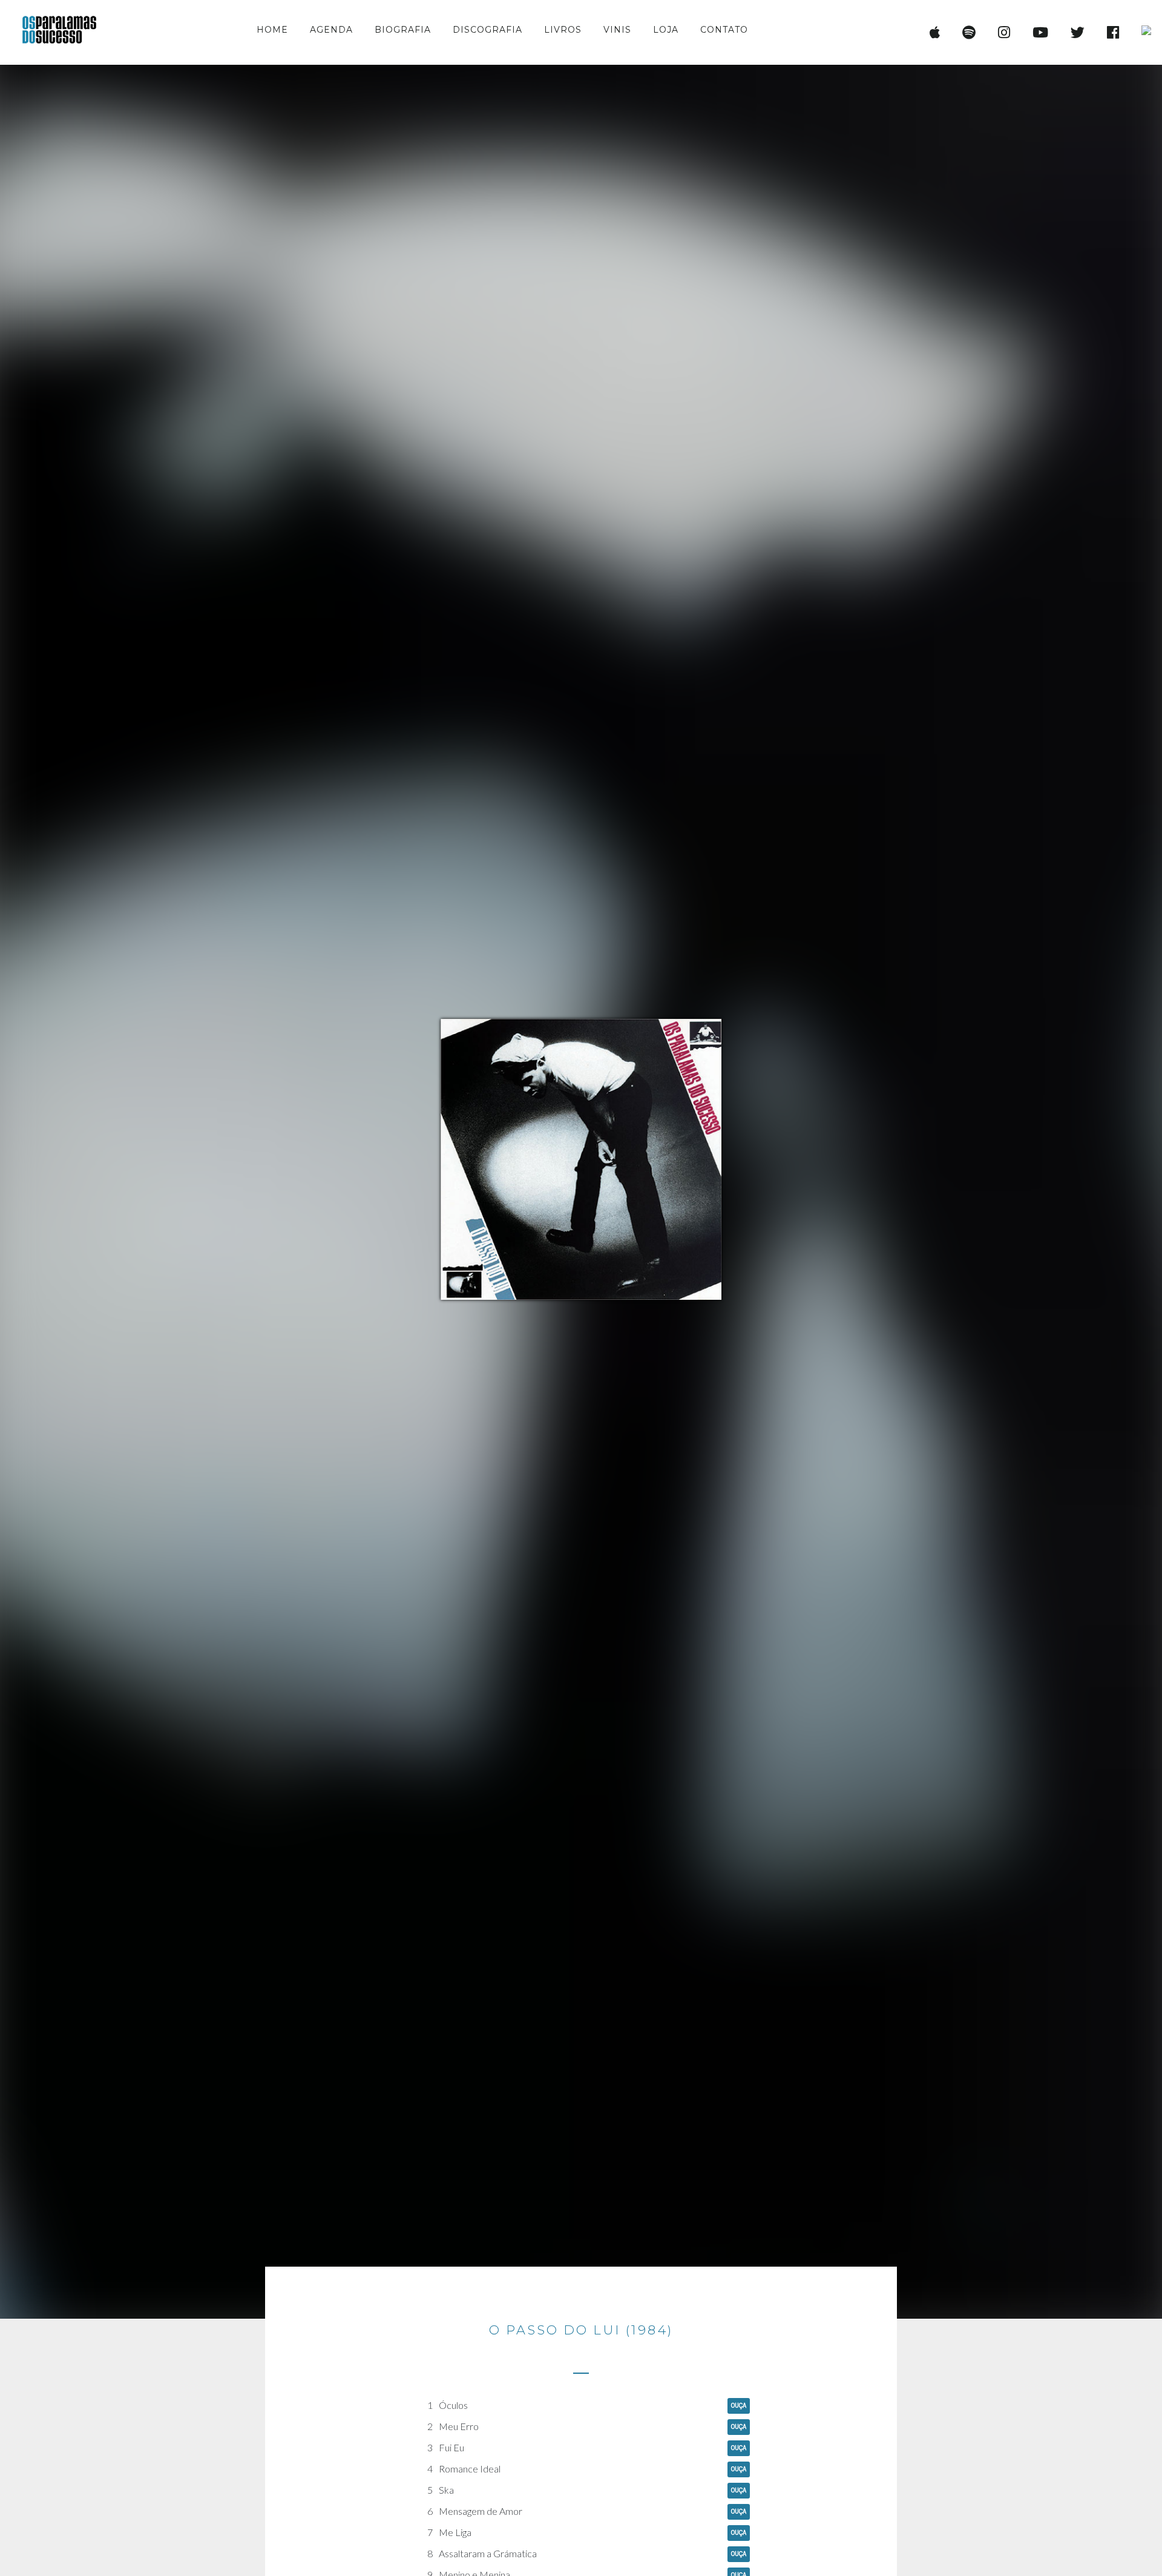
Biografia (403, 30)
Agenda (331, 30)
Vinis (617, 30)
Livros (563, 30)
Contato (724, 30)
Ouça (739, 2406)
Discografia (487, 30)
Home (272, 30)
